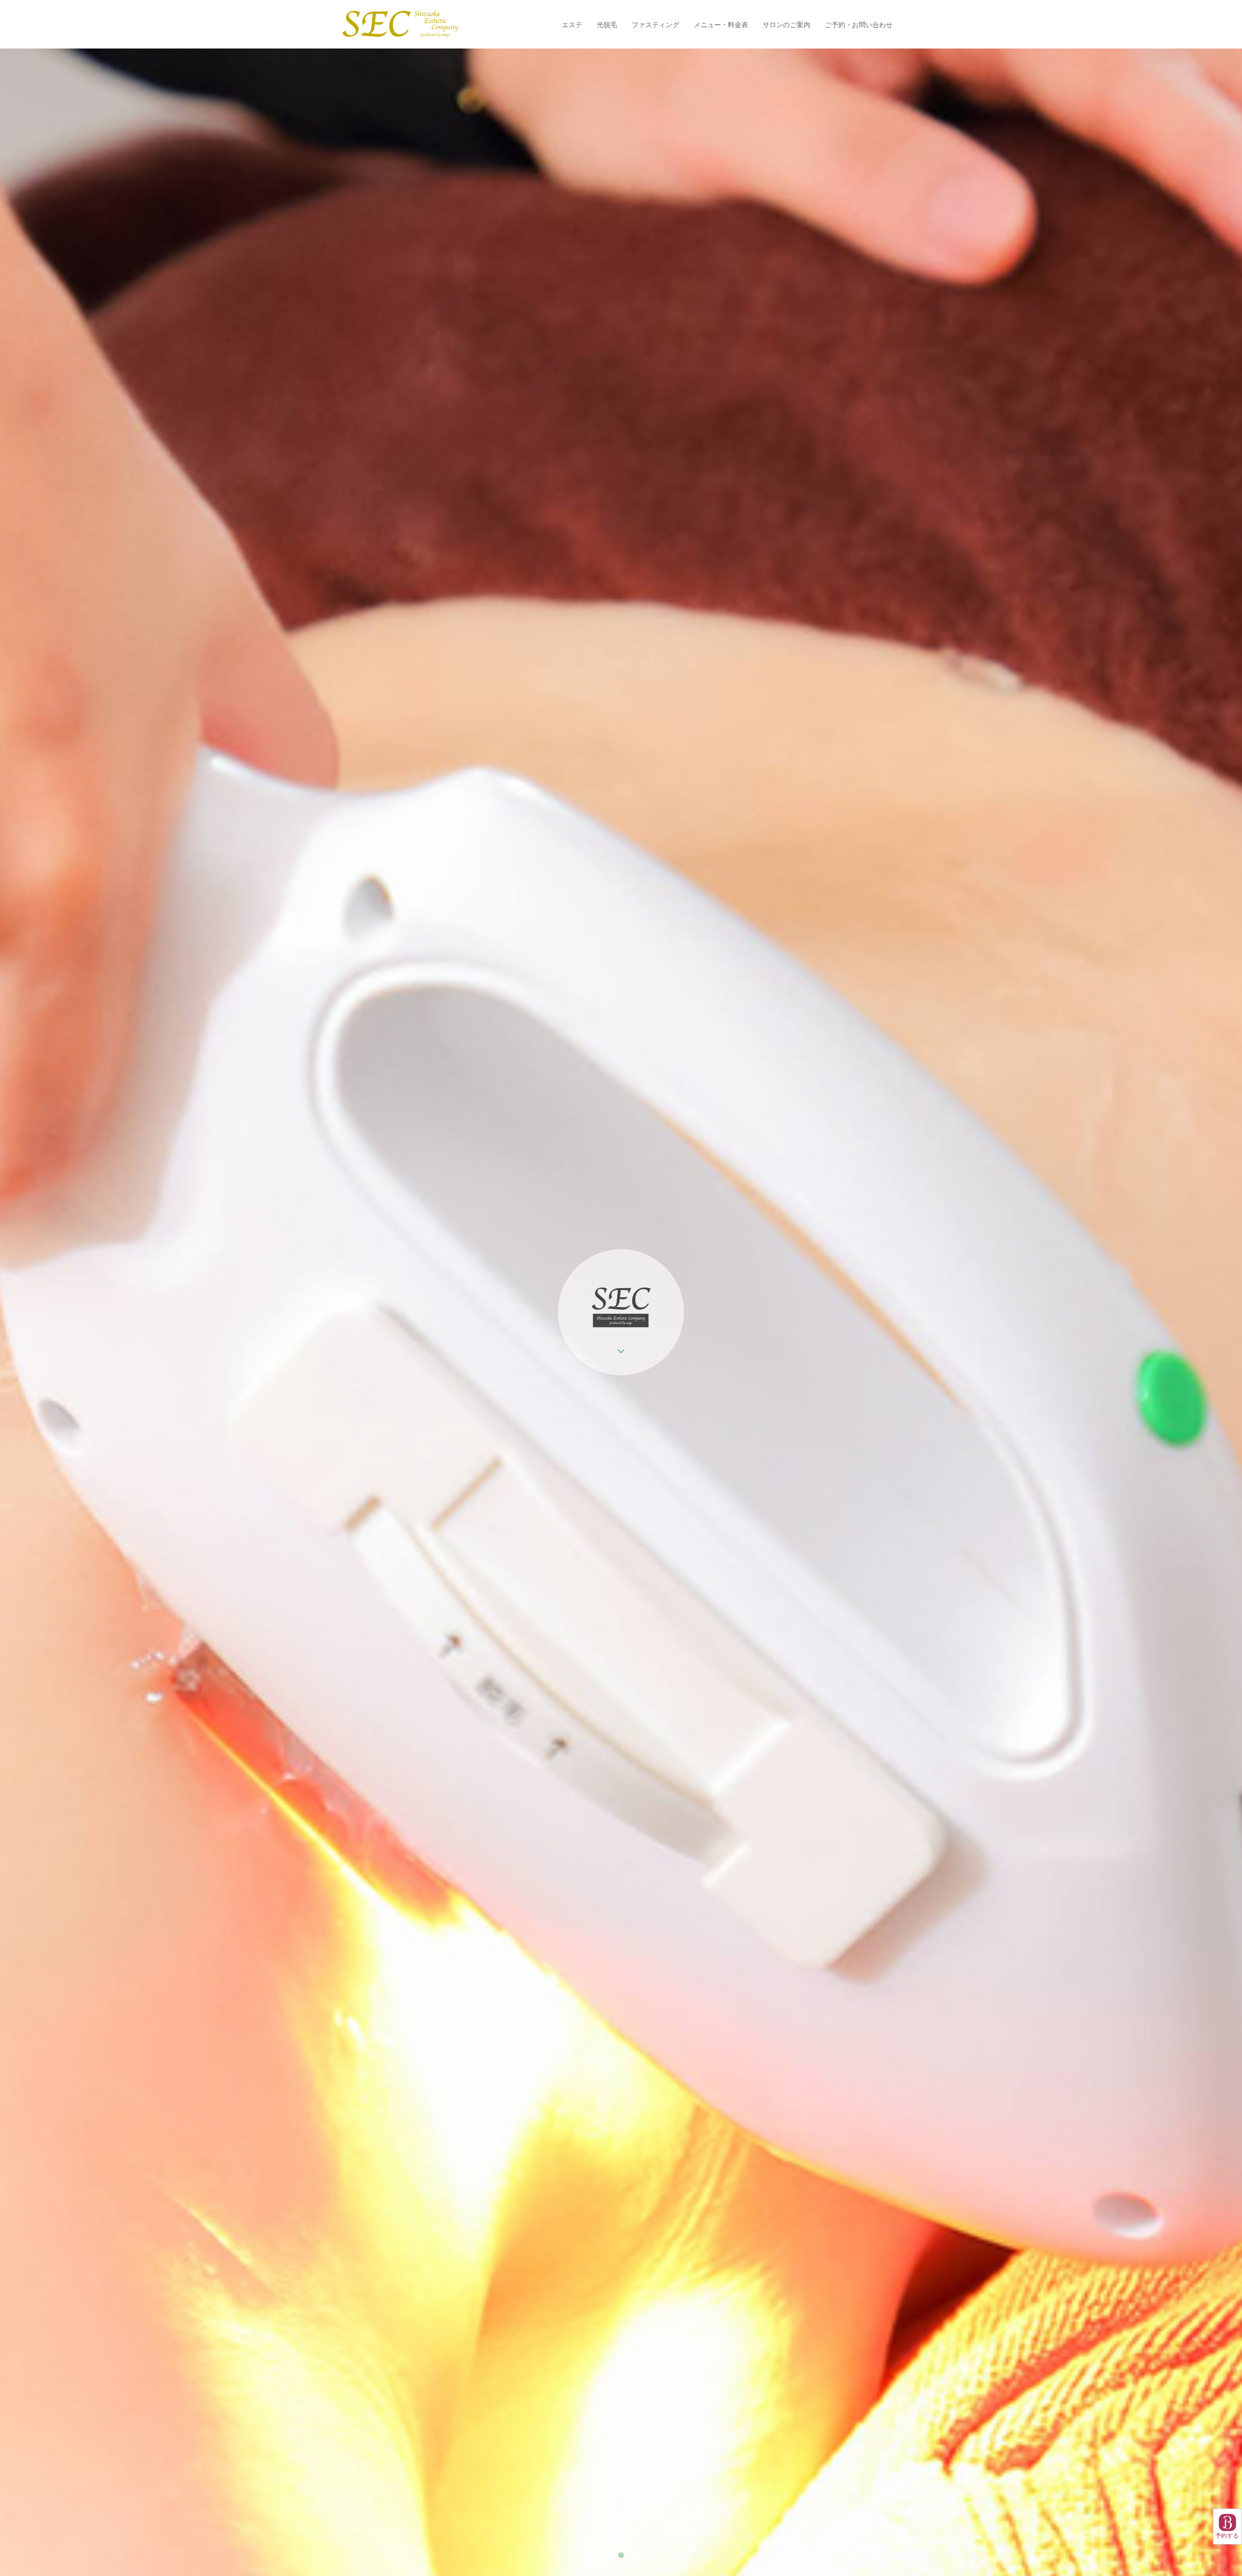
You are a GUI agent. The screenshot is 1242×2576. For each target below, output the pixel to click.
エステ (572, 24)
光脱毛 (607, 24)
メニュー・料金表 (721, 24)
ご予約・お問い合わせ (859, 24)
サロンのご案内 (786, 24)
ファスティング (655, 24)
